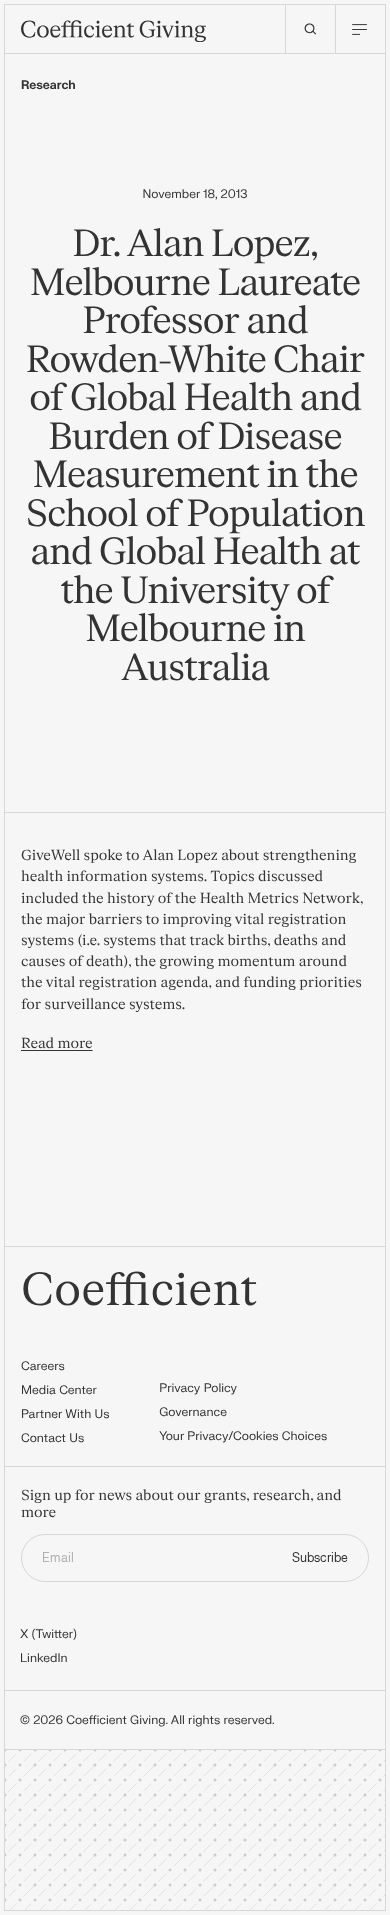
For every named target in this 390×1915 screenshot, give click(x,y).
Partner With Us (65, 1414)
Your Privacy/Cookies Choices (243, 1436)
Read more (57, 1043)
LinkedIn (44, 1658)
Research (48, 85)
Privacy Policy (198, 1388)
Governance (193, 1412)
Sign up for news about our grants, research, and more (181, 1504)
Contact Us (52, 1438)
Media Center (59, 1390)
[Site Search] (310, 29)
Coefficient (139, 1291)
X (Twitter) (48, 1634)
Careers (43, 1366)
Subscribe (320, 1558)
